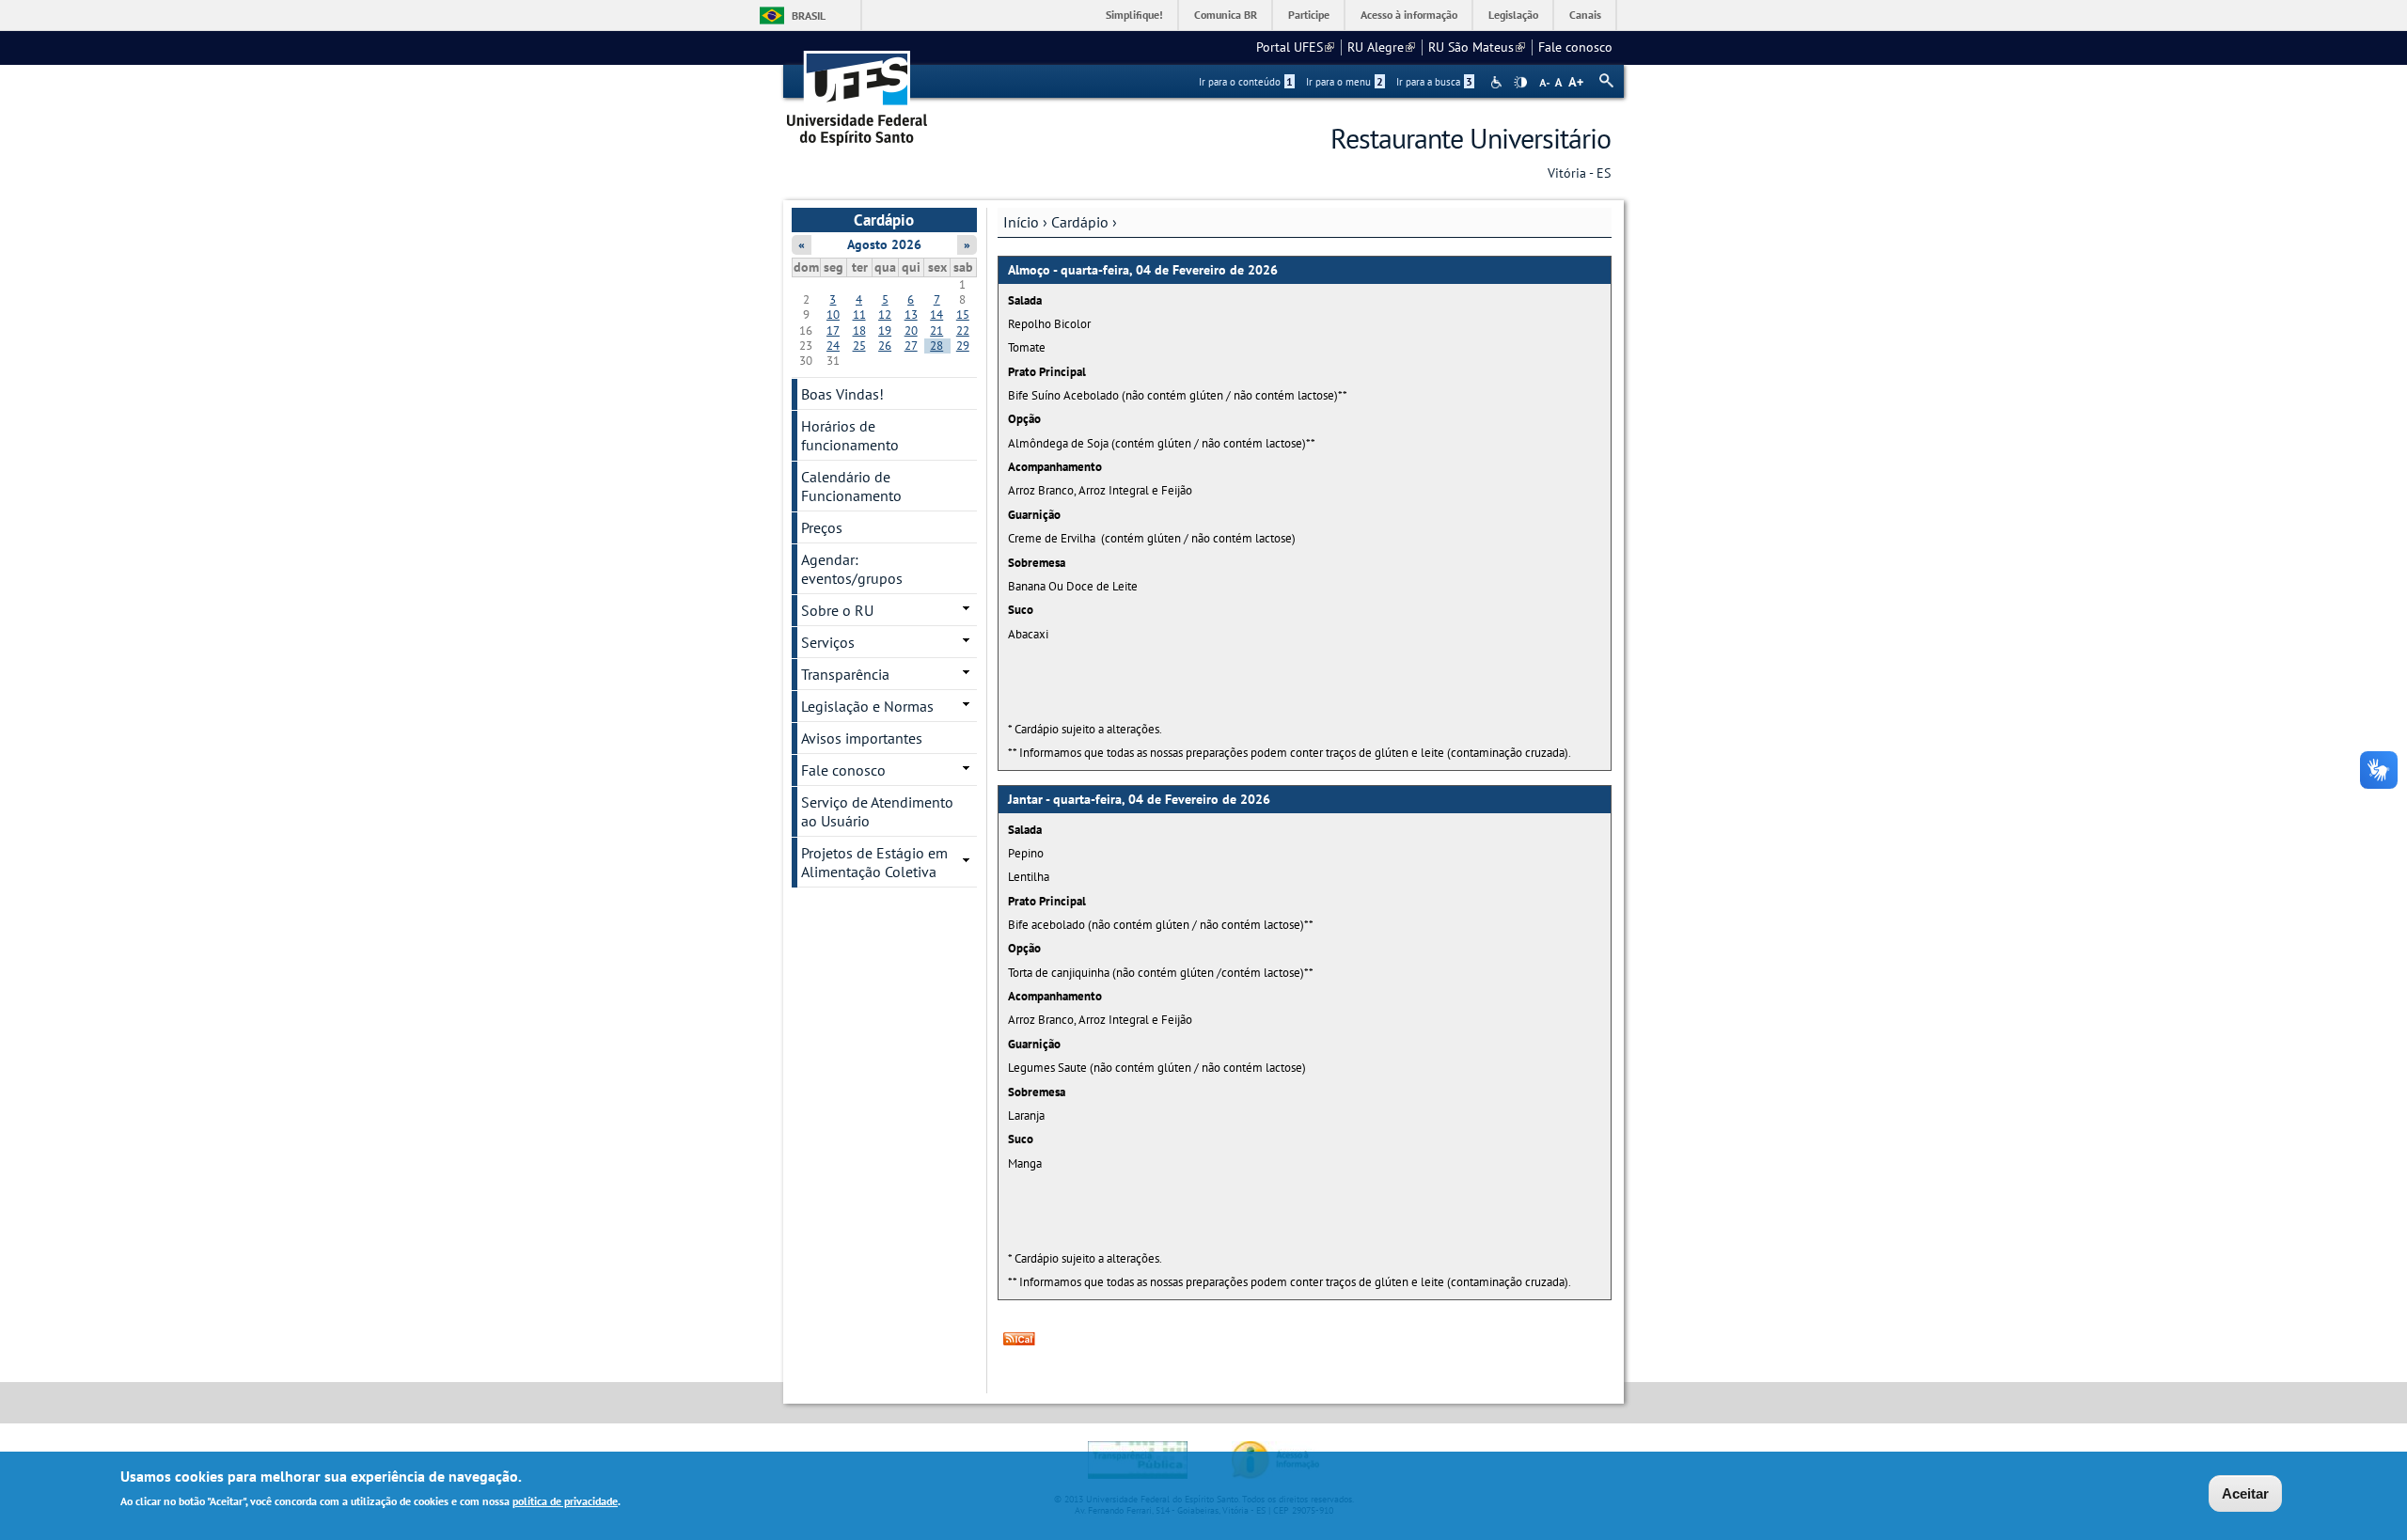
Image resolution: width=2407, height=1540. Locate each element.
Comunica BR (1226, 15)
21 (936, 330)
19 (885, 330)
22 (963, 330)
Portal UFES (1295, 47)
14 (936, 314)
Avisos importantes (862, 738)
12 (885, 314)
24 (833, 346)
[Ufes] (857, 92)
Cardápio (1080, 222)
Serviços (828, 642)
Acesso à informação (1409, 15)
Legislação (1513, 15)
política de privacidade (565, 1501)
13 (911, 314)
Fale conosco (1575, 47)
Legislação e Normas (867, 706)
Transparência (845, 674)
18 (859, 330)
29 (963, 346)
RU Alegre (1381, 47)
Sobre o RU (837, 610)
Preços (822, 527)
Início (1021, 222)
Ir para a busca (1434, 82)
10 (833, 314)
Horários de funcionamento (850, 435)
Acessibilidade (1498, 82)
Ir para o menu (1345, 82)
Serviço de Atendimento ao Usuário (877, 811)
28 (936, 346)
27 (911, 346)
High (1520, 83)
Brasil (809, 16)
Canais (1585, 15)
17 (833, 330)
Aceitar (2245, 1493)
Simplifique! (1134, 15)
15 (963, 314)
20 (911, 330)
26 (885, 346)
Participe (1309, 15)
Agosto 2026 (884, 244)
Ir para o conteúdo (1246, 82)
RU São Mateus (1477, 47)
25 (859, 346)
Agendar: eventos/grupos (852, 569)
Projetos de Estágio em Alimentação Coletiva (874, 862)
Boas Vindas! (842, 394)
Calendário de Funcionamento (851, 486)
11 (859, 314)
